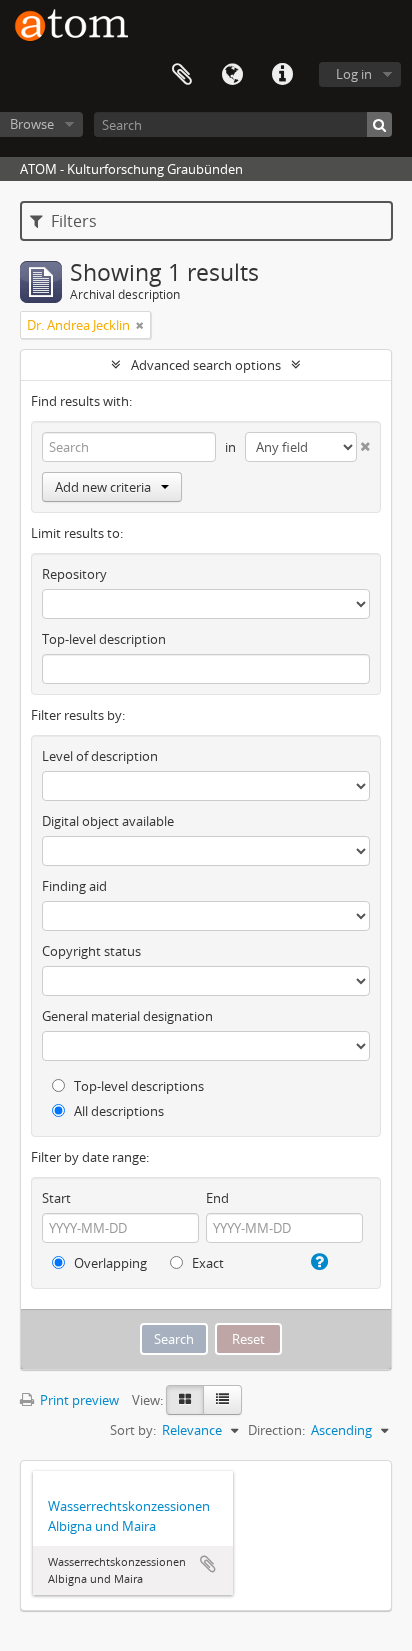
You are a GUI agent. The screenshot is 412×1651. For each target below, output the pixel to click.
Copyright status (91, 951)
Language (232, 75)
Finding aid (74, 886)
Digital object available (108, 821)
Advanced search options (206, 365)
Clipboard (182, 75)
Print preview (78, 1400)
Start (56, 1198)
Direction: (276, 1430)
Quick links (282, 75)
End (217, 1198)
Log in (354, 74)
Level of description (100, 756)
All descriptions (117, 1111)
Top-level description (104, 639)
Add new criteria (103, 487)
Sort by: (133, 1430)
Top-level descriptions (137, 1086)
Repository (74, 574)
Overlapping (109, 1263)
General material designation (127, 1016)
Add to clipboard (208, 1564)
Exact (206, 1263)
